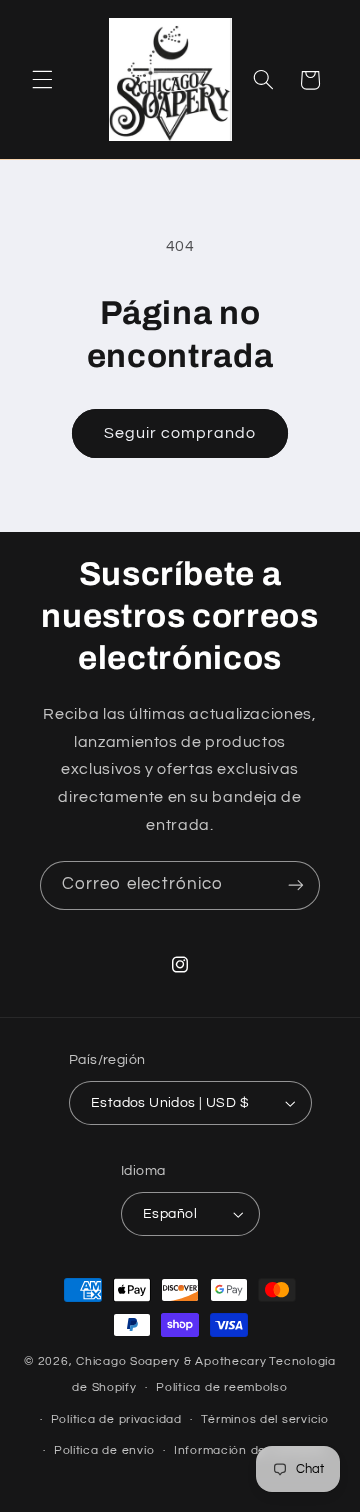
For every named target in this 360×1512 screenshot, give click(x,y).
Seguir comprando (180, 433)
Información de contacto (250, 1450)
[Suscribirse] (296, 885)
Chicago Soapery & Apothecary (171, 1361)
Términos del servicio (264, 1419)
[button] (42, 80)
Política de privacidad (116, 1419)
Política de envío (104, 1450)
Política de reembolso (221, 1387)
